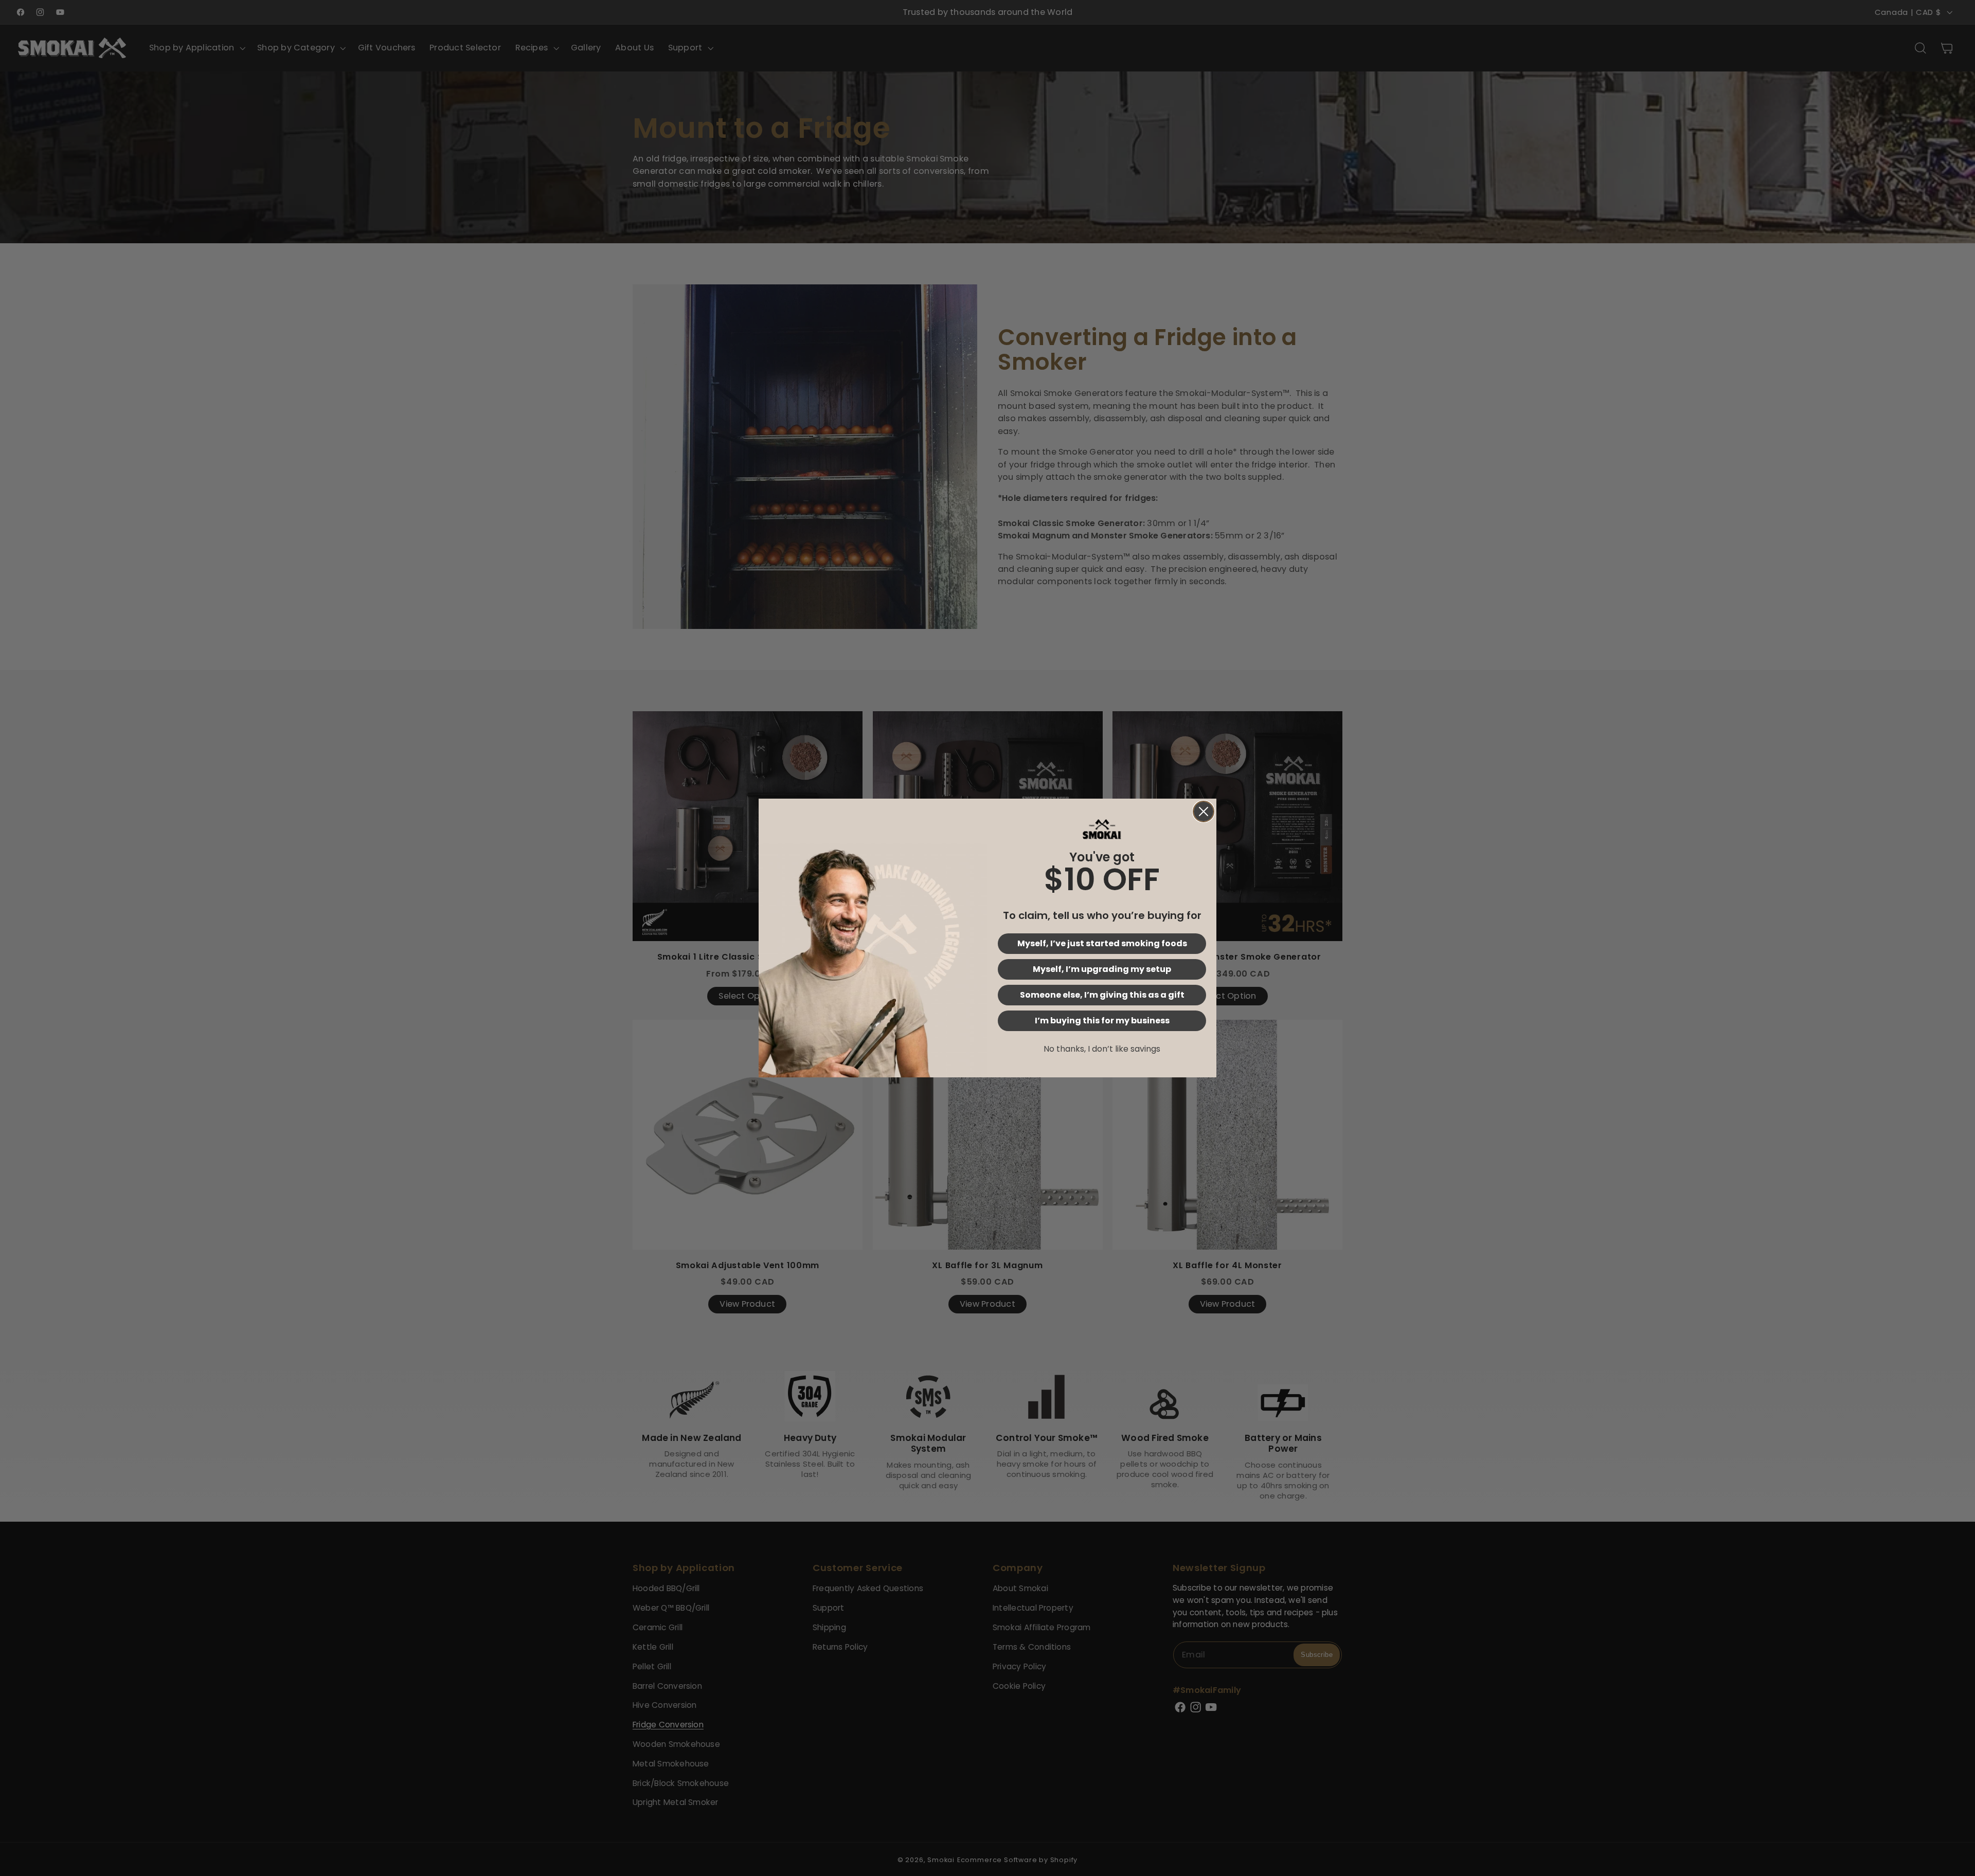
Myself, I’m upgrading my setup (1102, 969)
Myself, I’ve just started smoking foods (1102, 943)
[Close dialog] (1204, 811)
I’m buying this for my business (1102, 1021)
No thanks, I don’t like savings (1102, 1049)
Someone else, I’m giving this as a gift (1102, 995)
